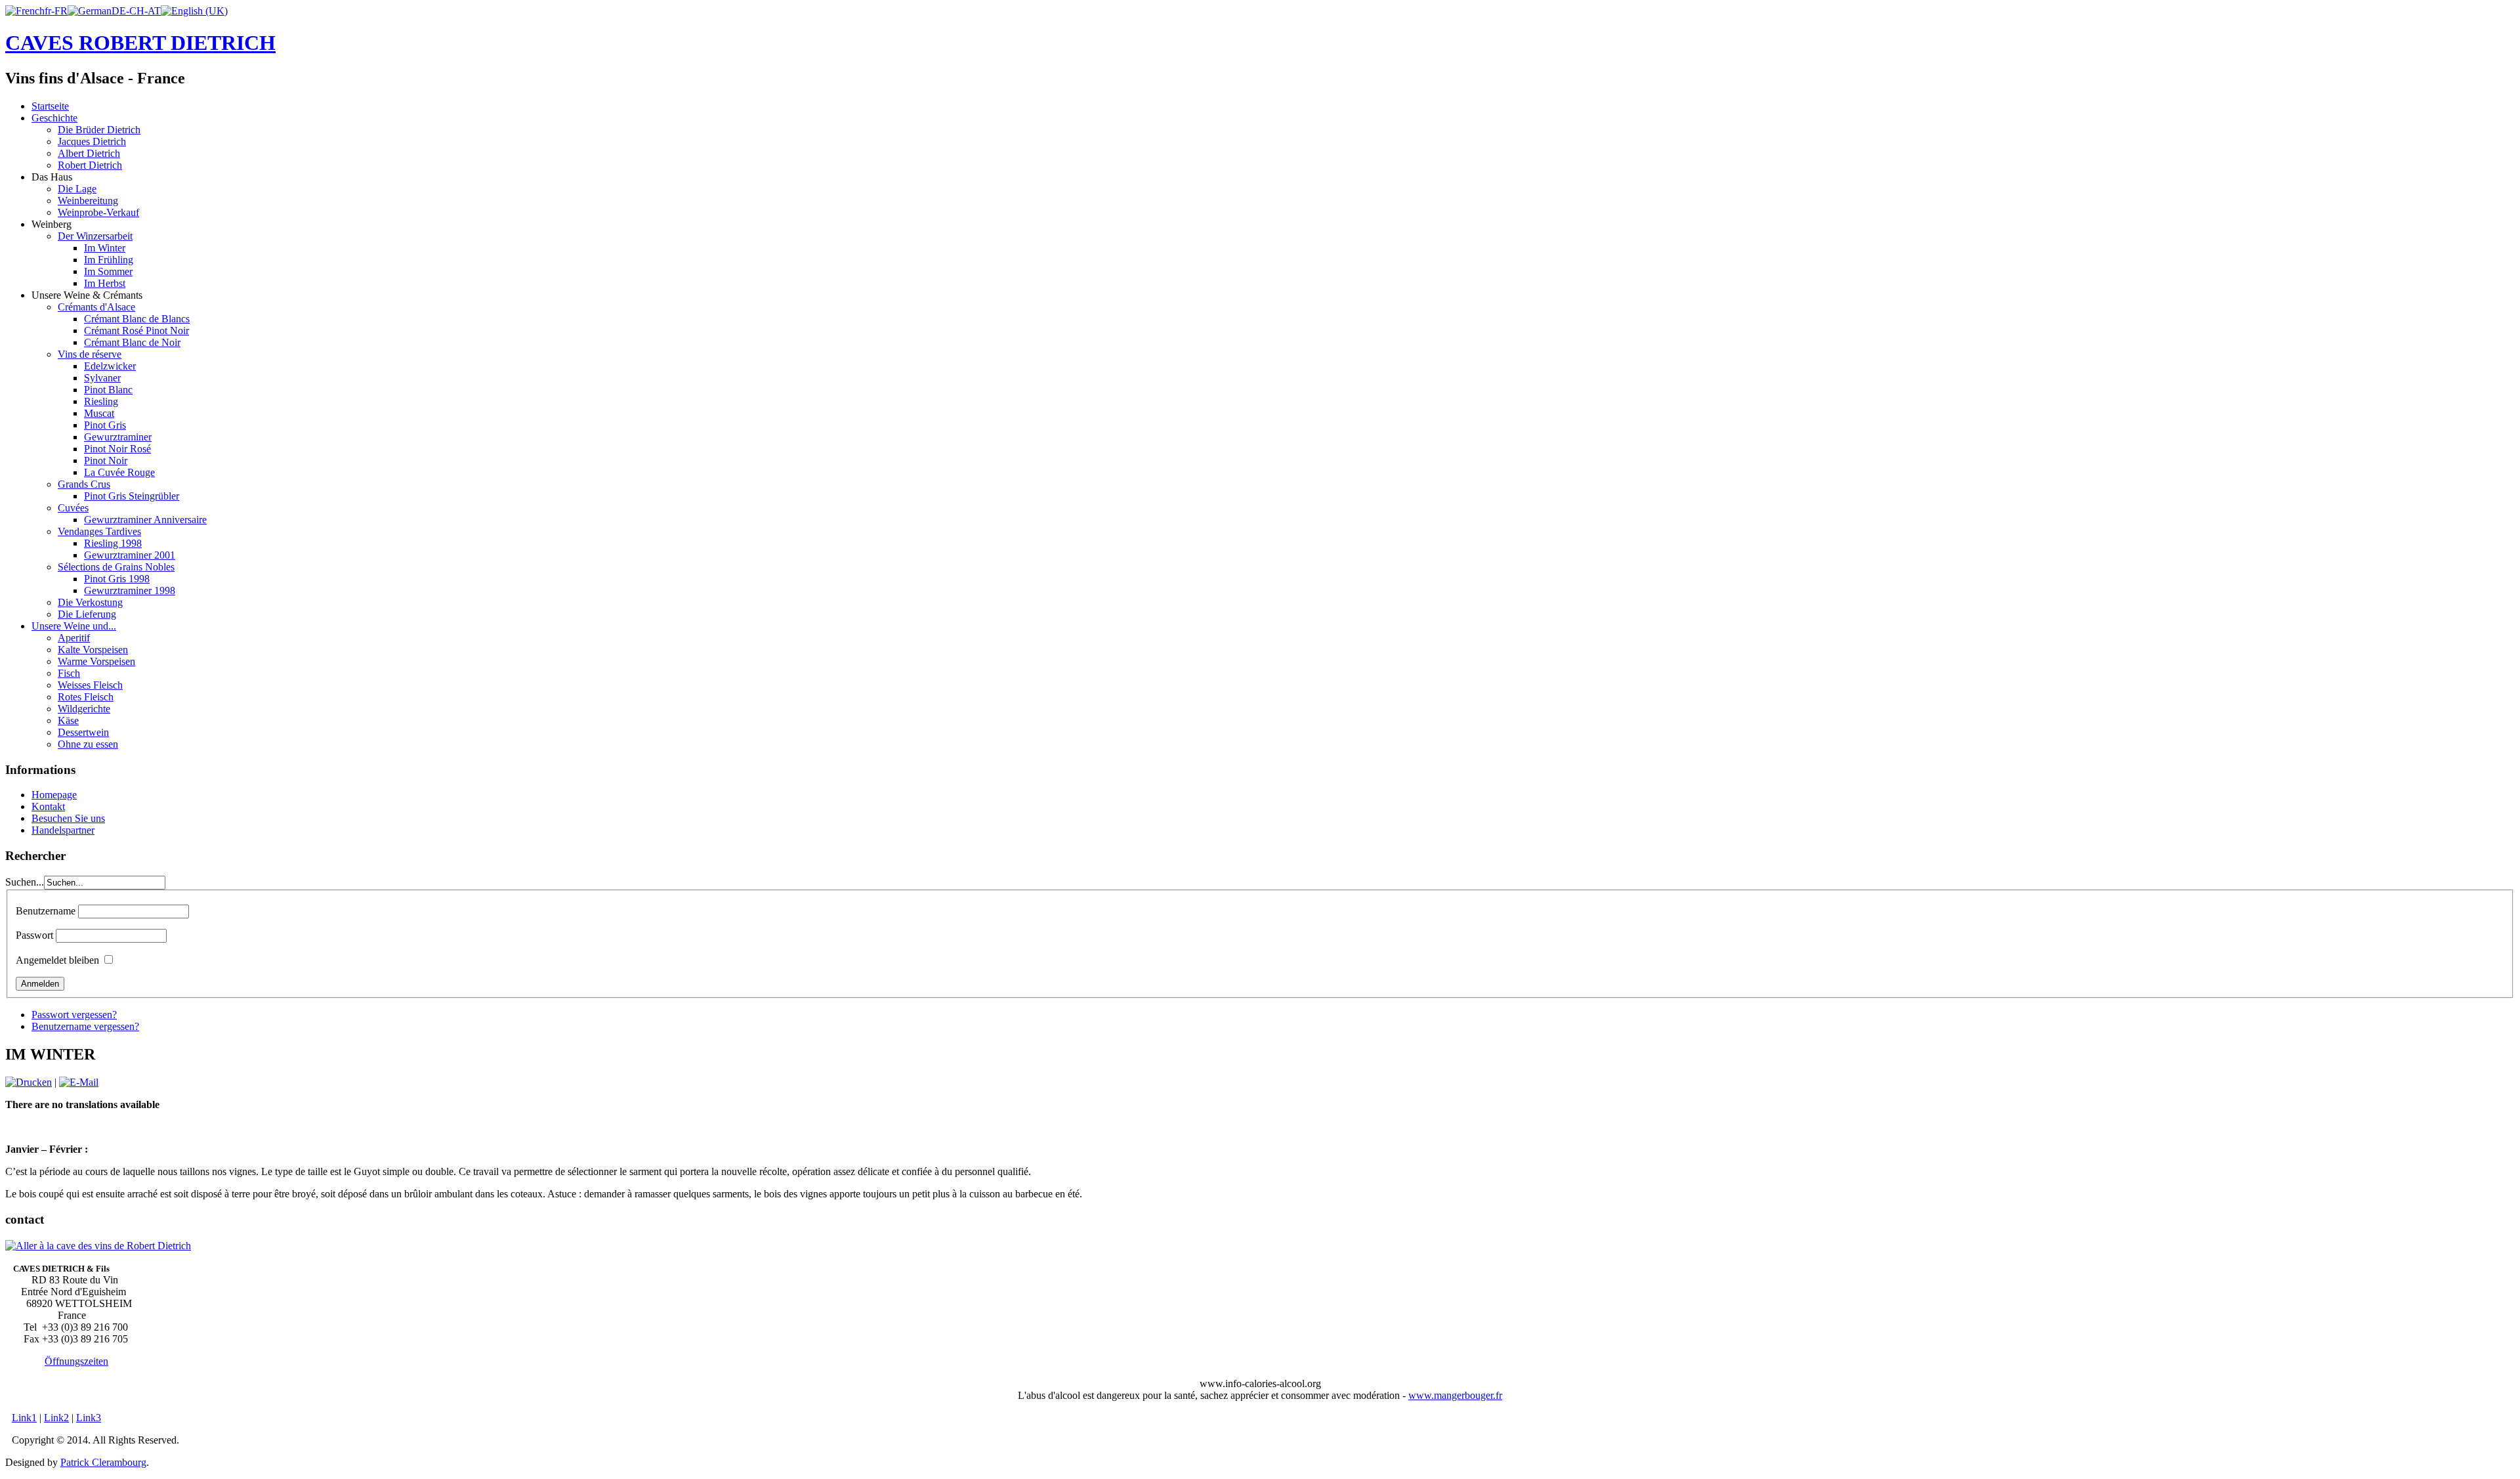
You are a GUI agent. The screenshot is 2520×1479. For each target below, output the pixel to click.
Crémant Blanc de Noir (132, 342)
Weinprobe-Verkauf (98, 212)
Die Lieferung (87, 614)
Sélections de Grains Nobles (116, 567)
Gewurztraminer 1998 (130, 590)
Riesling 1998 (113, 543)
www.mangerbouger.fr (1455, 1395)
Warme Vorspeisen (96, 661)
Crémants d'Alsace (96, 307)
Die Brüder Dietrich (99, 130)
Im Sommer (108, 271)
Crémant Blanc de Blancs (137, 319)
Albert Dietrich (89, 153)
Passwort (34, 935)
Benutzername (46, 911)
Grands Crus (84, 484)
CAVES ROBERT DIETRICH (140, 43)
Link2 (56, 1418)
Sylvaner (102, 378)
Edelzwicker (110, 366)
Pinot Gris (105, 425)
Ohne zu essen (88, 744)
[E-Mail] (79, 1082)
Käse (68, 720)
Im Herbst (105, 283)
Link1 (24, 1418)
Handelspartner (63, 830)
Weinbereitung (88, 201)
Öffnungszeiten (76, 1361)
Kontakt (48, 806)
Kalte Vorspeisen (93, 650)
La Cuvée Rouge (119, 472)
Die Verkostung (90, 602)
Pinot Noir (106, 461)
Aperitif (74, 638)
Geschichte (54, 118)
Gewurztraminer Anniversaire (145, 520)
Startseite (50, 106)
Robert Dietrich (90, 165)
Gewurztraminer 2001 (130, 555)
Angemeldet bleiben (57, 960)
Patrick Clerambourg (103, 1462)
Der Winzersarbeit (95, 236)
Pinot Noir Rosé (117, 449)
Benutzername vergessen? (85, 1026)
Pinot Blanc (108, 390)
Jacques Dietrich (92, 141)
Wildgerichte (84, 709)
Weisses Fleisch (90, 685)
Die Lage (77, 189)
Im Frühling (109, 260)
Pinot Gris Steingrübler (132, 496)
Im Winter (105, 248)
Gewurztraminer (118, 437)
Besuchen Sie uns (68, 818)
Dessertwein (83, 732)
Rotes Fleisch (86, 697)
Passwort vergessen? (74, 1015)
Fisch (69, 673)
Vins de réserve (90, 354)
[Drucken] (29, 1082)
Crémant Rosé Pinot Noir (136, 331)
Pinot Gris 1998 (117, 579)
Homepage (54, 795)
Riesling (101, 401)
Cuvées (73, 508)
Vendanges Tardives (99, 531)
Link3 (89, 1418)
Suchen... (25, 882)
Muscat (99, 413)
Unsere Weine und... (74, 626)
